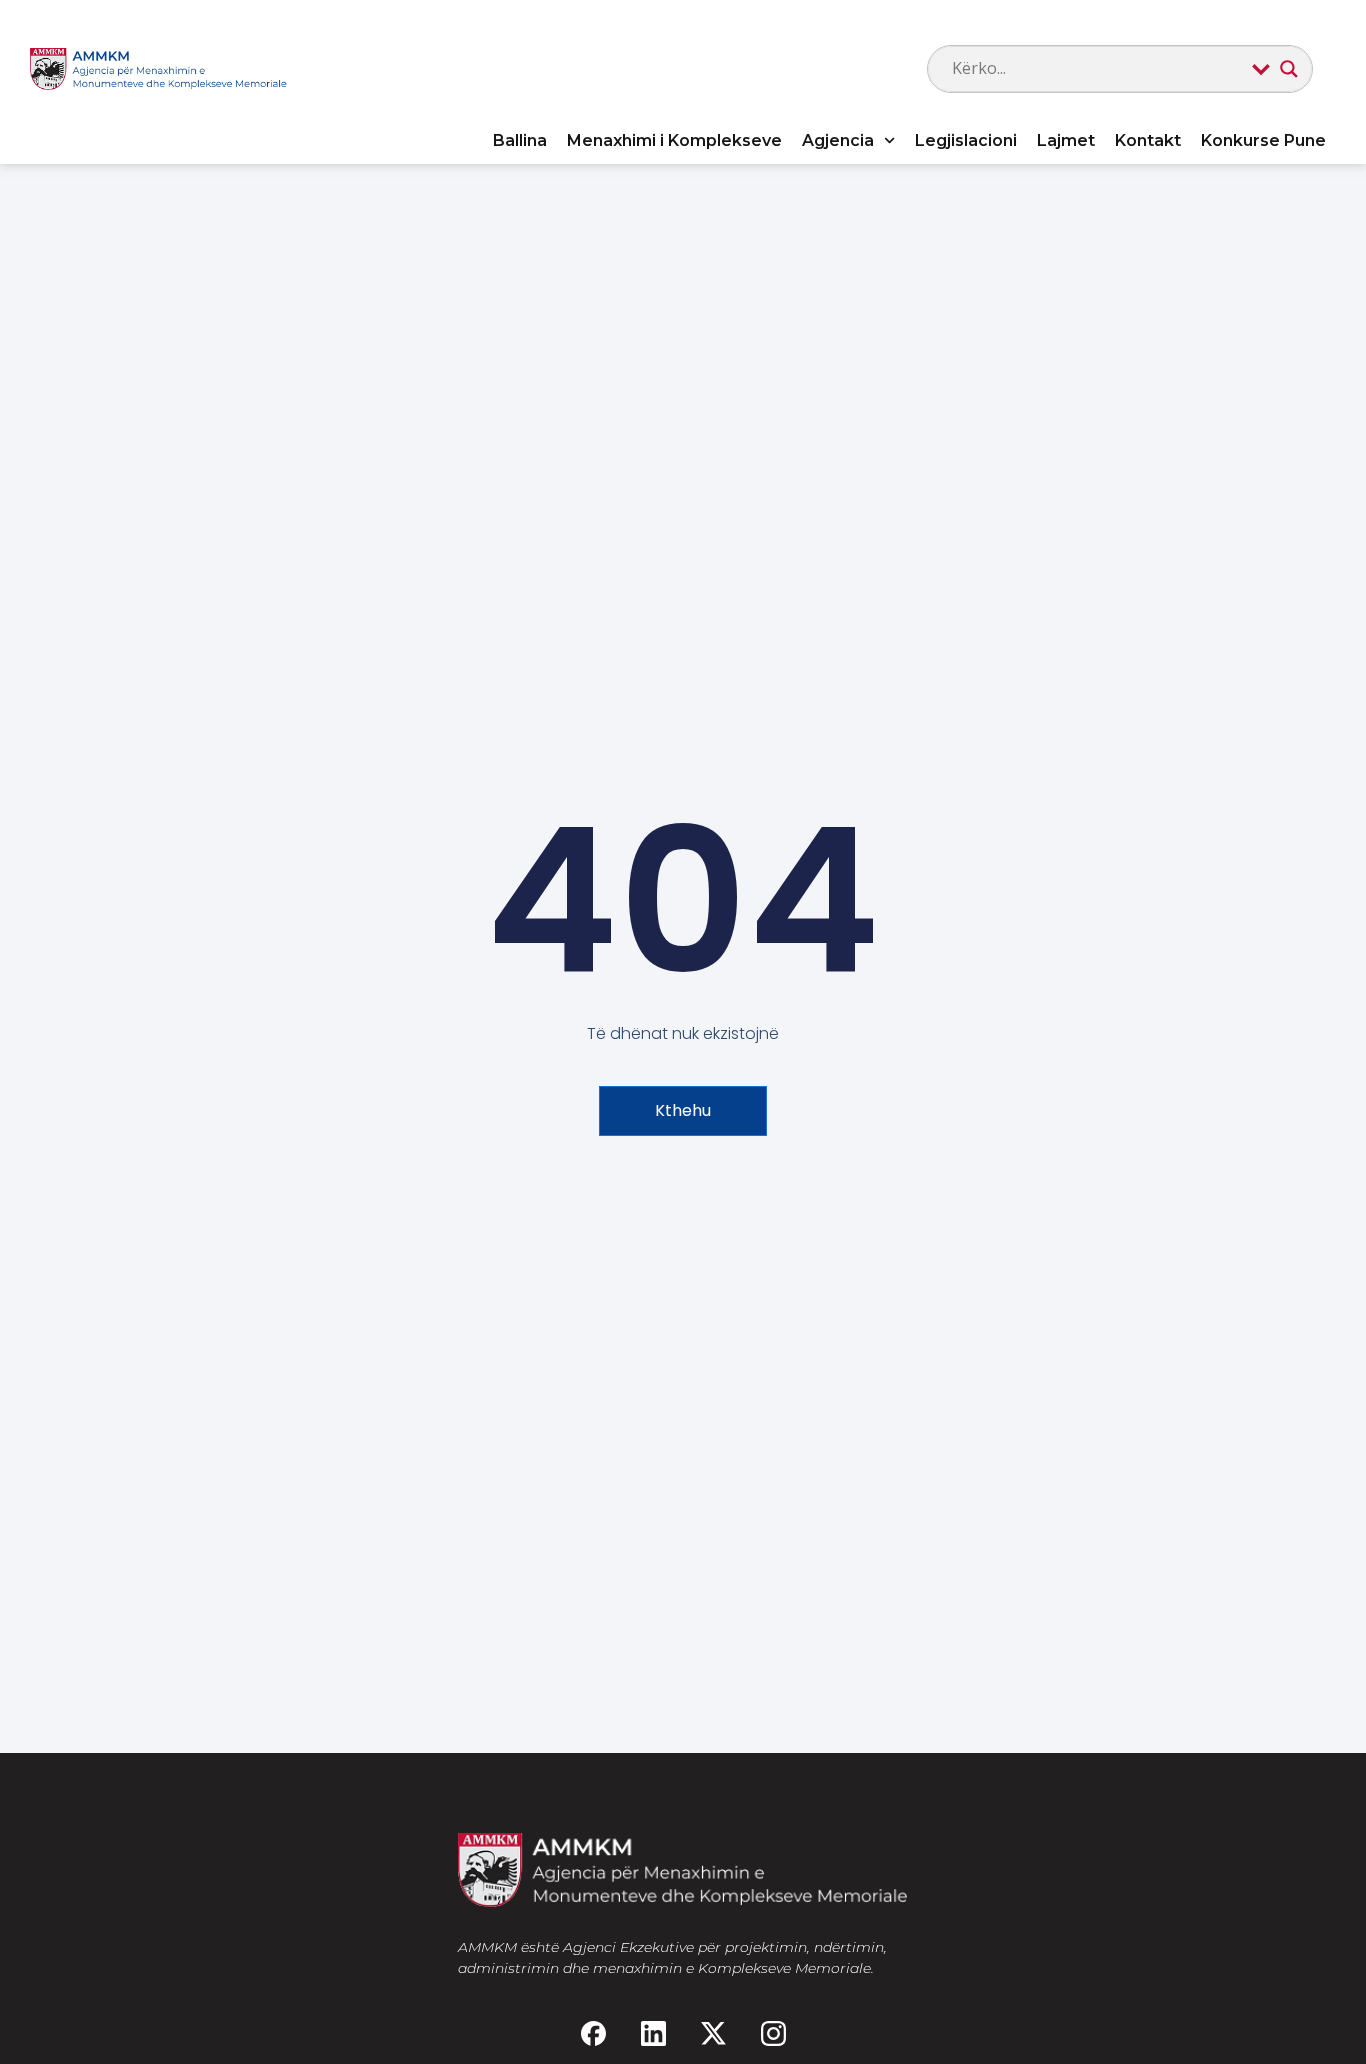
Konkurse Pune (1263, 140)
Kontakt (1148, 140)
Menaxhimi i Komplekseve (674, 140)
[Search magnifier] (1289, 69)
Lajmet (1066, 140)
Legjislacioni (966, 140)
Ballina (520, 140)
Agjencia (838, 140)
